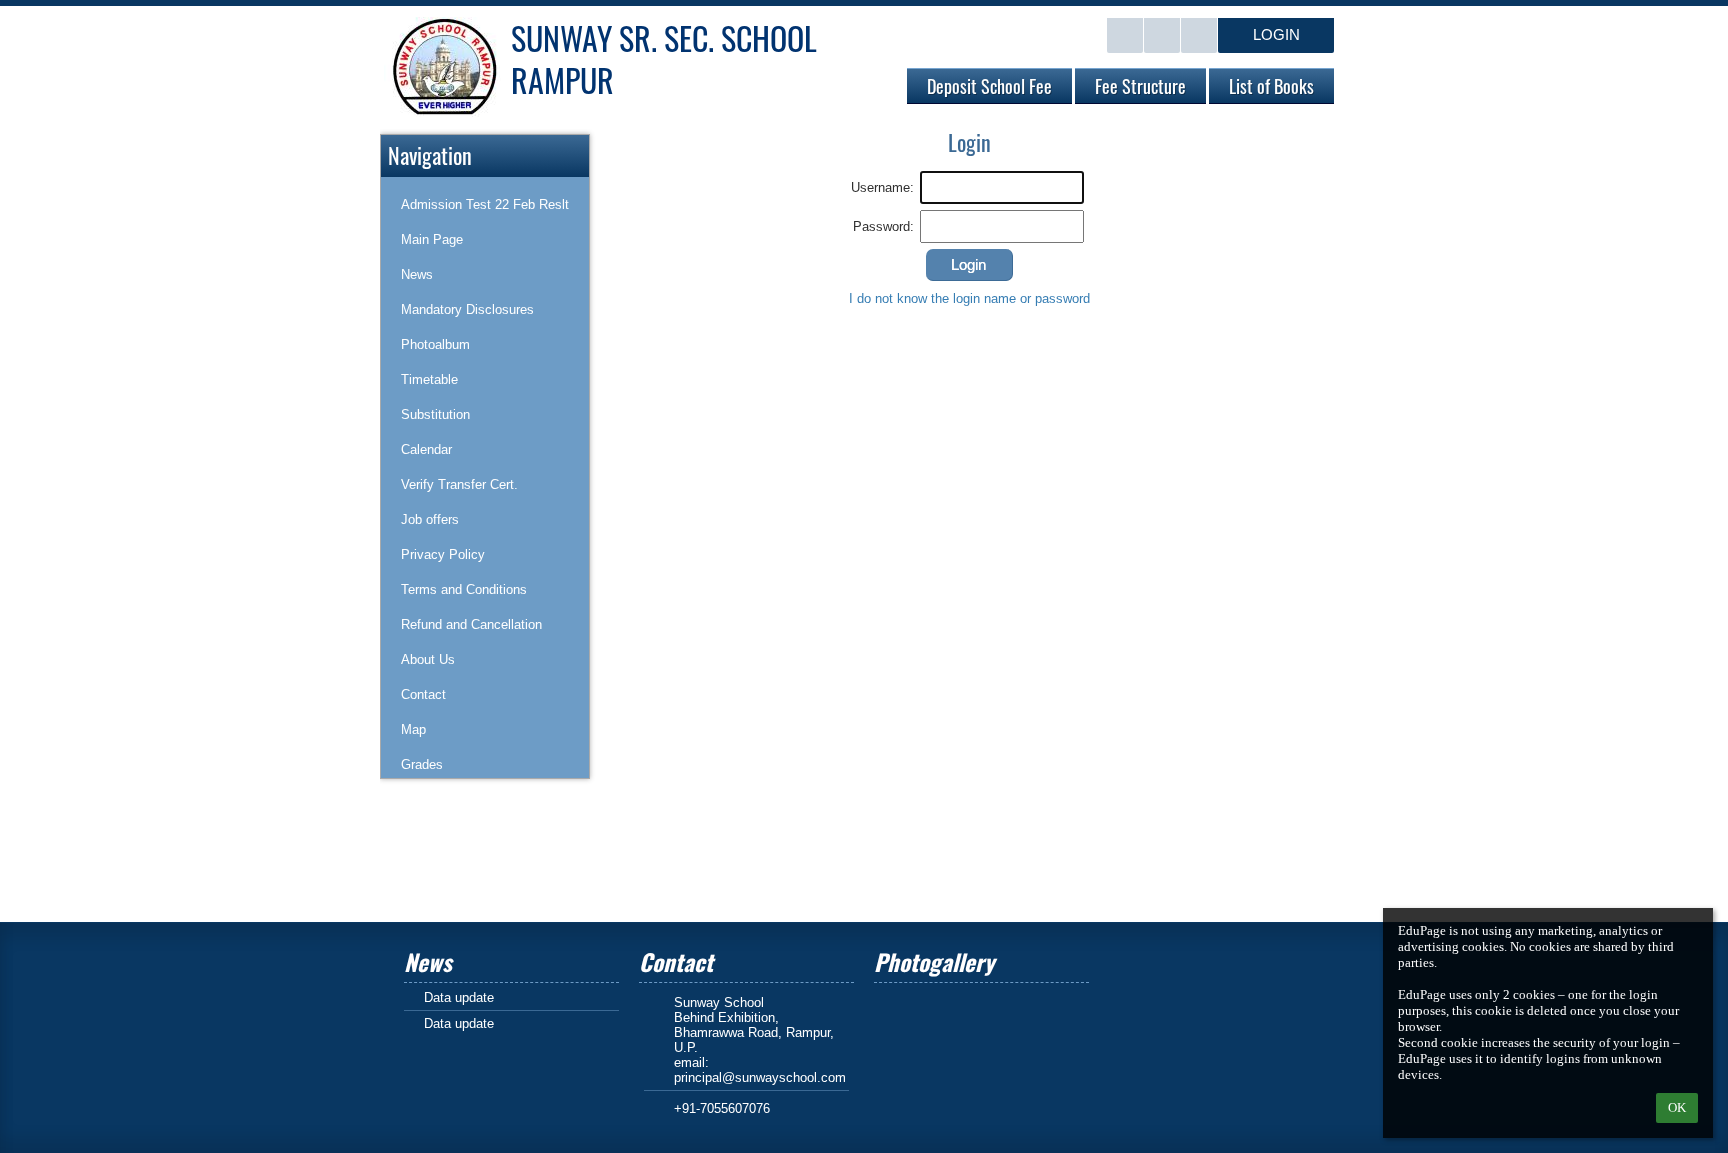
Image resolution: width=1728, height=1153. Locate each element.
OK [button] (1677, 1107)
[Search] (1125, 35)
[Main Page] (1162, 35)
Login (1276, 34)
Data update (459, 997)
